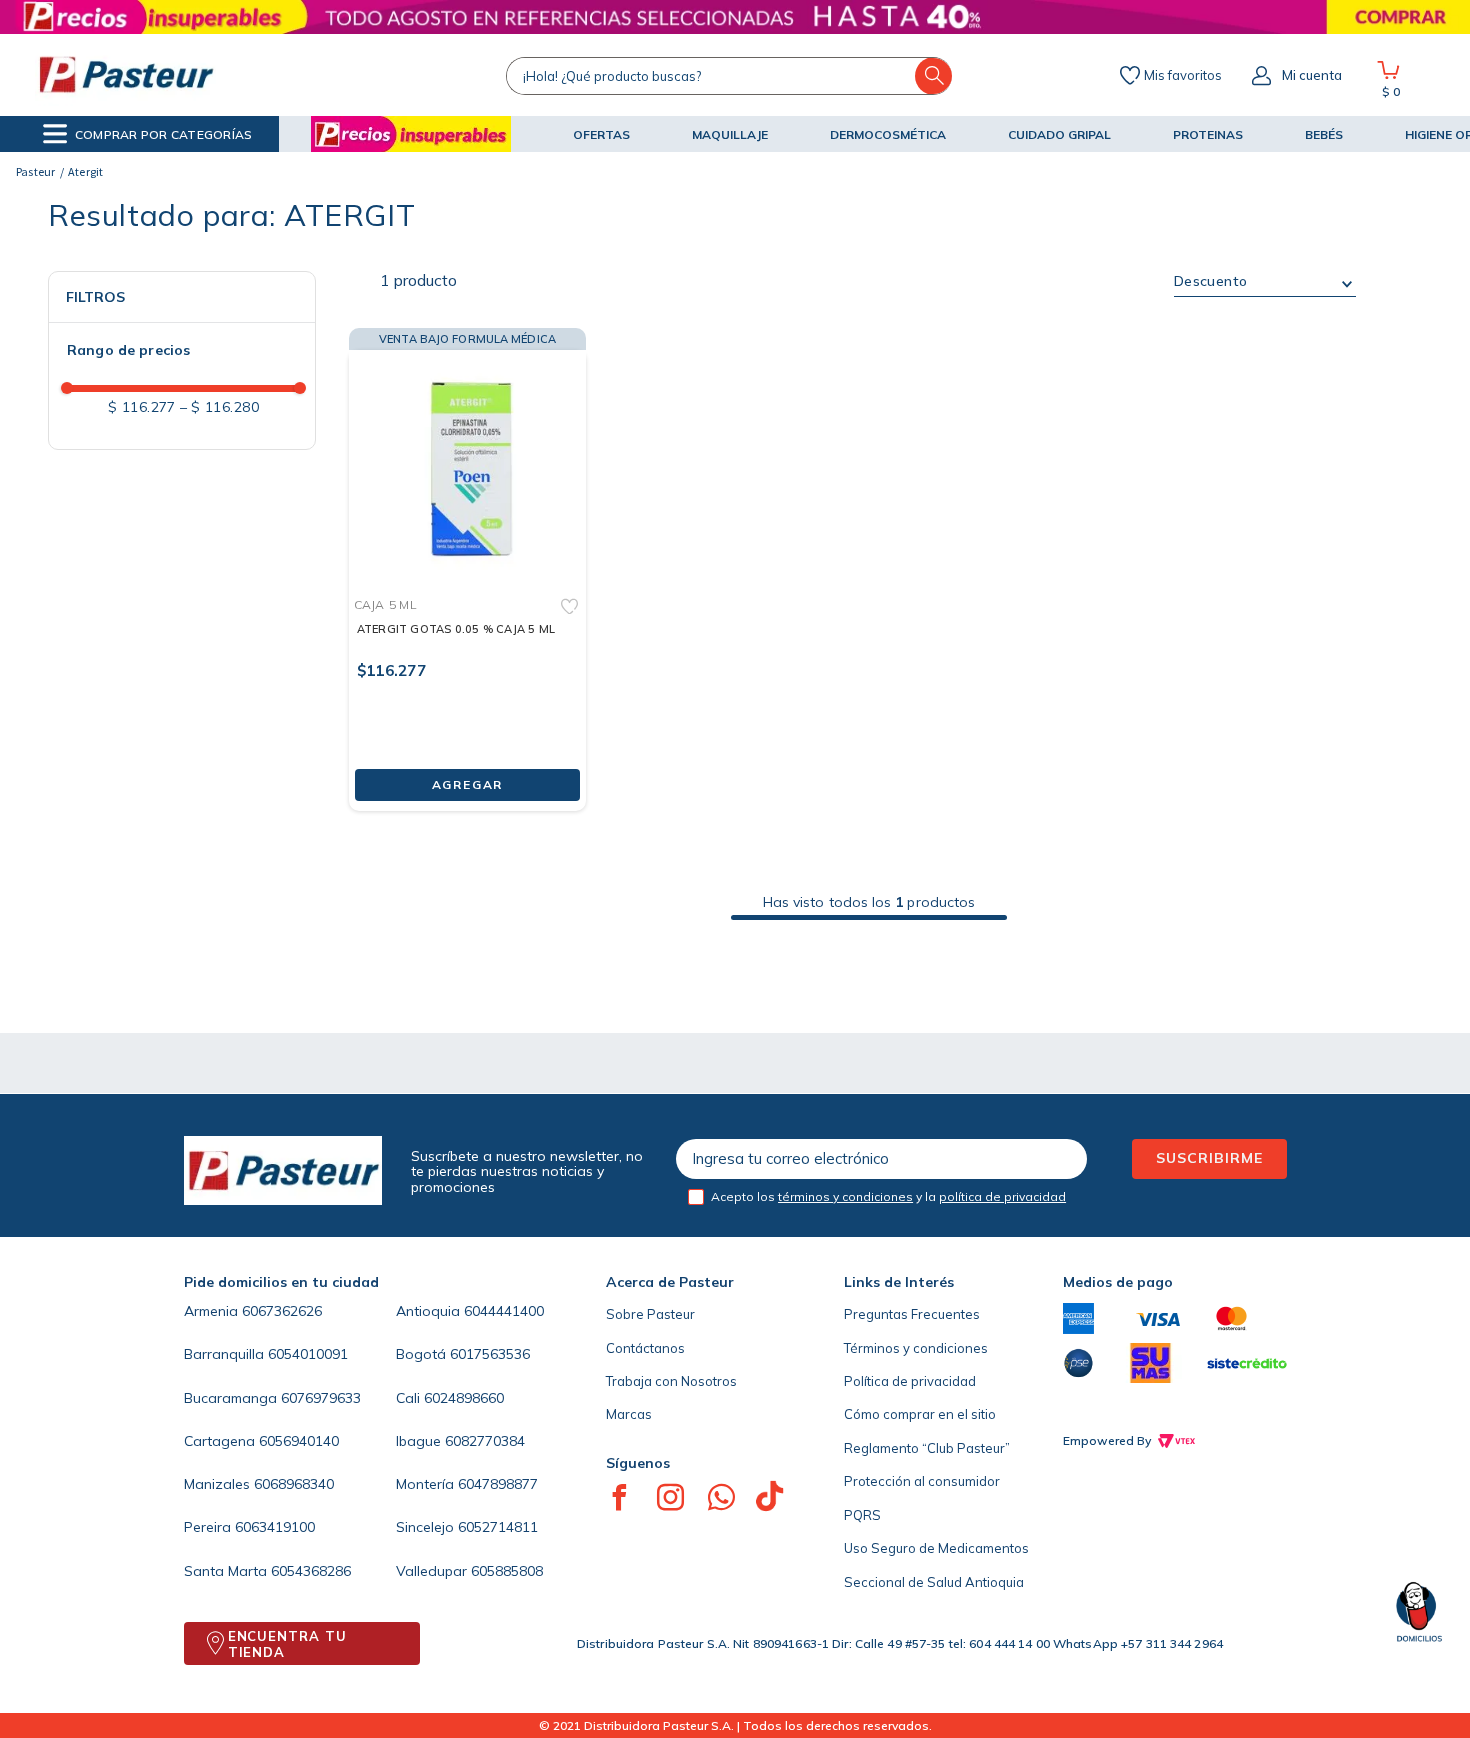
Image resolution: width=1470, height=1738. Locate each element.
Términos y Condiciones (766, 1658)
